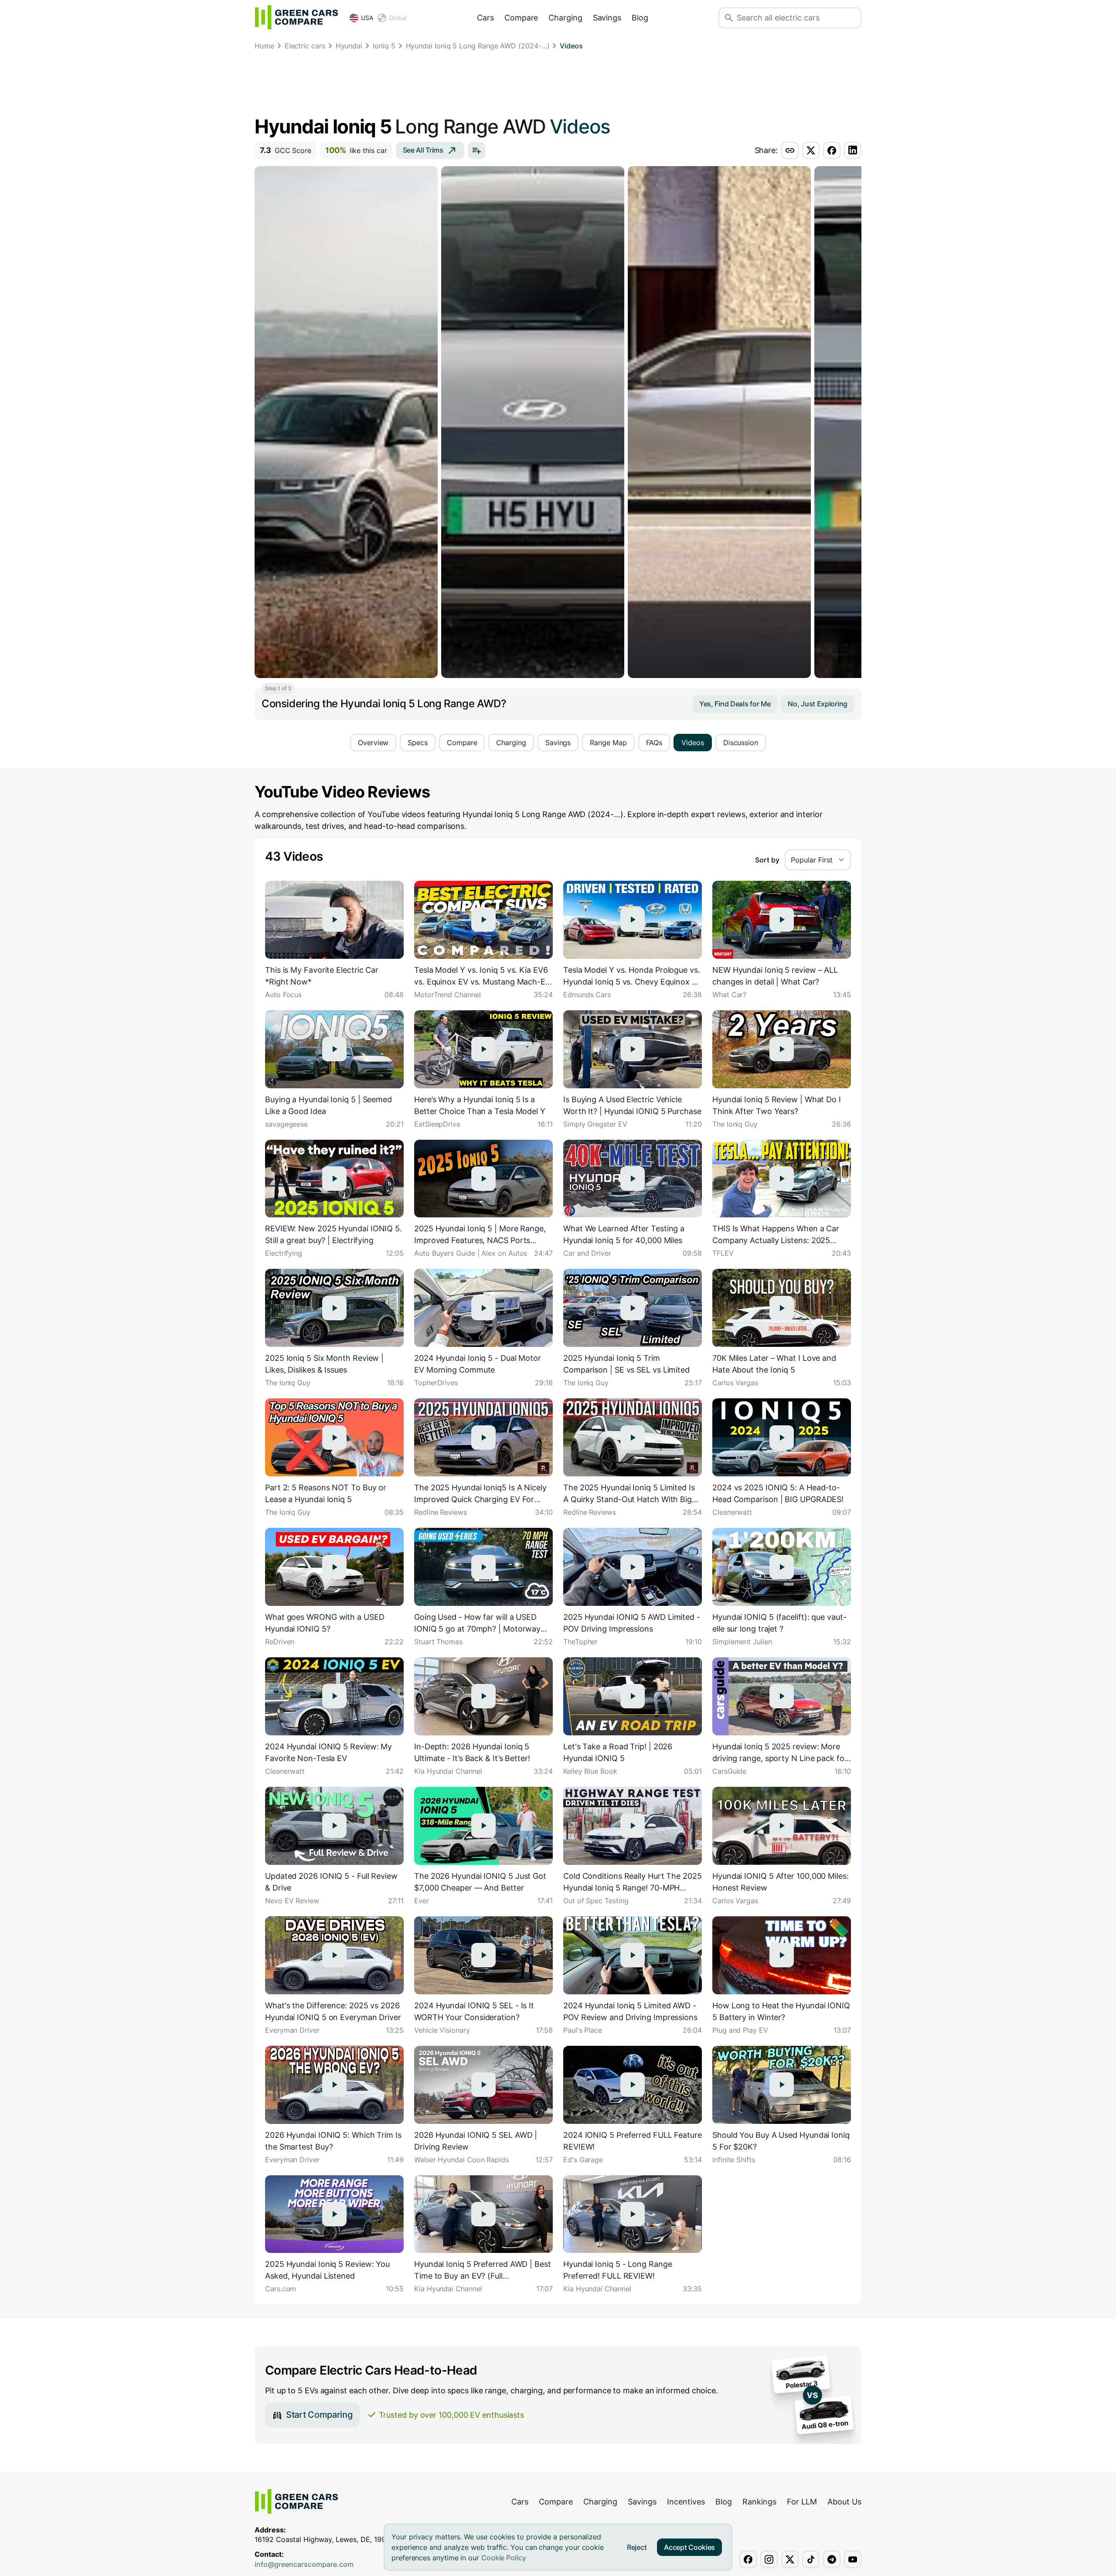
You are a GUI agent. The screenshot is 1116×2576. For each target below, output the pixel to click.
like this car (356, 150)
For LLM (802, 2502)
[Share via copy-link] (790, 150)
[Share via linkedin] (853, 150)
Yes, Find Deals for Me (735, 704)
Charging (565, 18)
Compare (521, 18)
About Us (844, 2502)
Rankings (759, 2502)
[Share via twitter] (811, 150)
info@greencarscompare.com (304, 2564)
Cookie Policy (504, 2558)
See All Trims (423, 150)
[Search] (729, 18)
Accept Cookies (689, 2547)
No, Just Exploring (818, 704)
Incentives (686, 2502)
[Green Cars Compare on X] (790, 2559)
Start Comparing (319, 2415)
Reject (637, 2547)
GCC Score (286, 150)
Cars (485, 18)
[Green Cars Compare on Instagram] (769, 2559)
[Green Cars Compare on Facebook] (748, 2559)
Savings (607, 18)
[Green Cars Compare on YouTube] (853, 2559)
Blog (640, 18)
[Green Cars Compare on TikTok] (811, 2559)
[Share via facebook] (832, 150)
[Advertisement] (558, 85)
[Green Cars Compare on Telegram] (832, 2559)
